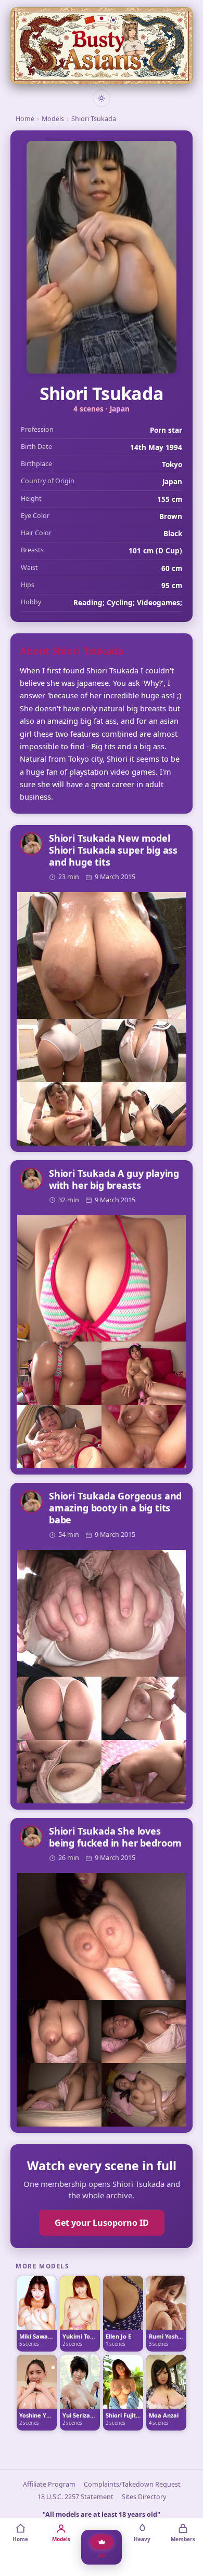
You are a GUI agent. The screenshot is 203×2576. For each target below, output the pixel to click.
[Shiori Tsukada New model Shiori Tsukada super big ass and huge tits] (102, 955)
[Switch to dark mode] (102, 98)
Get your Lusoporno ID (102, 2223)
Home (25, 119)
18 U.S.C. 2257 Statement (75, 2497)
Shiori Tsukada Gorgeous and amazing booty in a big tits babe (115, 1508)
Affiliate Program (49, 2484)
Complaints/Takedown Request (132, 2484)
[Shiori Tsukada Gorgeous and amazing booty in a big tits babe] (102, 1613)
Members (183, 2539)
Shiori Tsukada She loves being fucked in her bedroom (115, 1837)
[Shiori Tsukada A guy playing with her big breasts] (102, 1278)
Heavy (142, 2539)
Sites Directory (144, 2497)
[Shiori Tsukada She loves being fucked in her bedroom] (102, 1936)
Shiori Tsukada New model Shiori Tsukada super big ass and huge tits (113, 850)
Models (53, 119)
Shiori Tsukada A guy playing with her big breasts (114, 1179)
